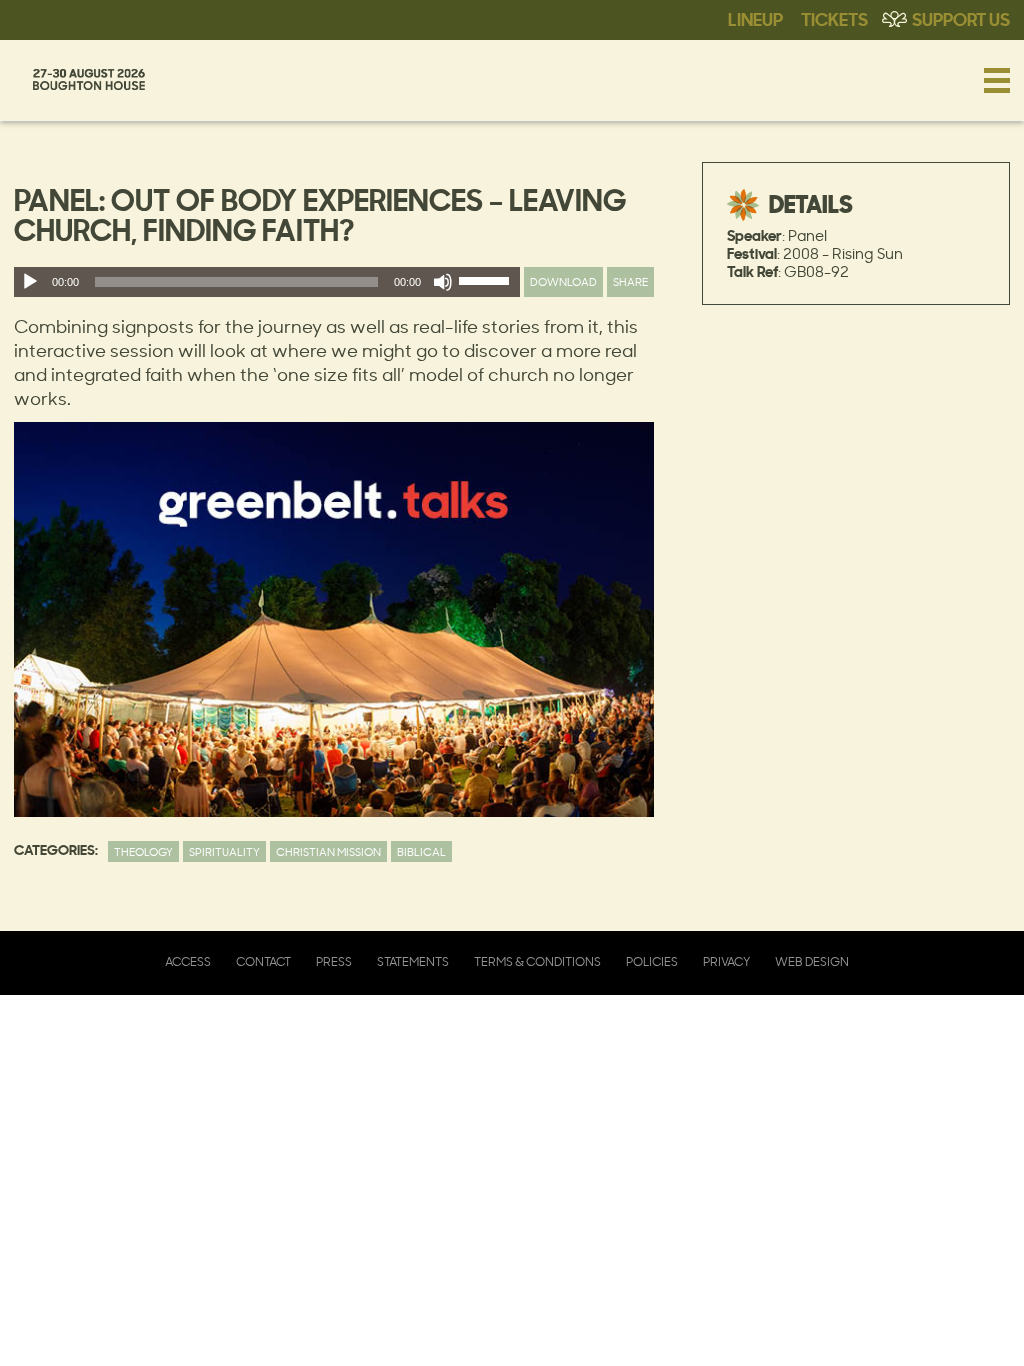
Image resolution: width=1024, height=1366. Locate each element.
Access (188, 961)
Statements (413, 961)
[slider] (487, 285)
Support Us (961, 18)
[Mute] (443, 282)
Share (630, 281)
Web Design (812, 961)
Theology (143, 851)
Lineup (755, 18)
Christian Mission (328, 851)
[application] (267, 282)
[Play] (30, 282)
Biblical (421, 851)
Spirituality (224, 851)
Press (334, 961)
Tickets (834, 18)
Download (563, 281)
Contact (263, 961)
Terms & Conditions (537, 961)
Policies (652, 961)
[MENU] (997, 80)
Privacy (726, 961)
